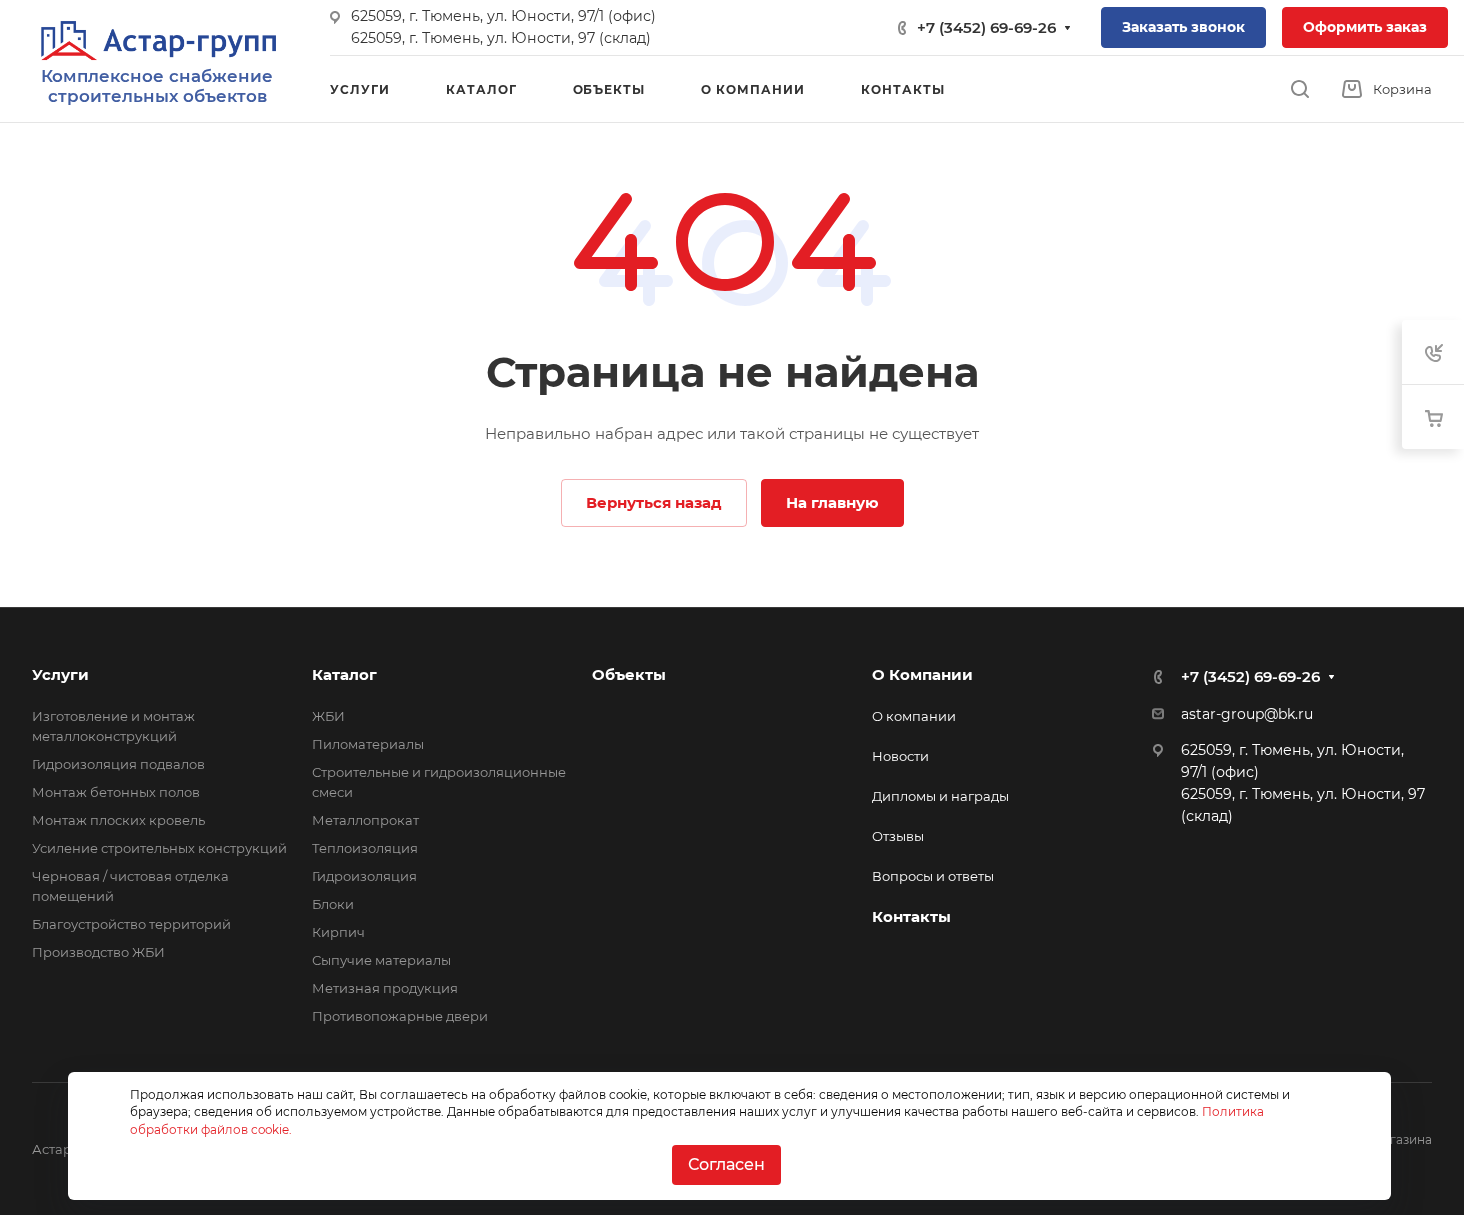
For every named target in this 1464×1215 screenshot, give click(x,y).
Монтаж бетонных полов (116, 792)
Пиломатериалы (368, 744)
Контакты (911, 916)
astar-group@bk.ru (1247, 714)
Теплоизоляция (365, 848)
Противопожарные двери (400, 1016)
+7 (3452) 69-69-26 (986, 27)
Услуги (60, 674)
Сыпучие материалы (381, 960)
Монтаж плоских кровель (118, 820)
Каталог (344, 674)
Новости (900, 756)
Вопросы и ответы (933, 876)
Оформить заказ (1365, 27)
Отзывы (898, 836)
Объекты (629, 674)
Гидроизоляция (364, 876)
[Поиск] (1299, 89)
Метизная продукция (385, 988)
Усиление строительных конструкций (159, 848)
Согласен (726, 1164)
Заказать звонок (1183, 27)
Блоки (333, 904)
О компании (914, 716)
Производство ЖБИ (98, 952)
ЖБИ (328, 716)
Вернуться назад (654, 502)
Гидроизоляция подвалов (118, 764)
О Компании (922, 674)
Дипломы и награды (940, 796)
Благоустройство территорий (131, 924)
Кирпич (338, 932)
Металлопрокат (365, 820)
